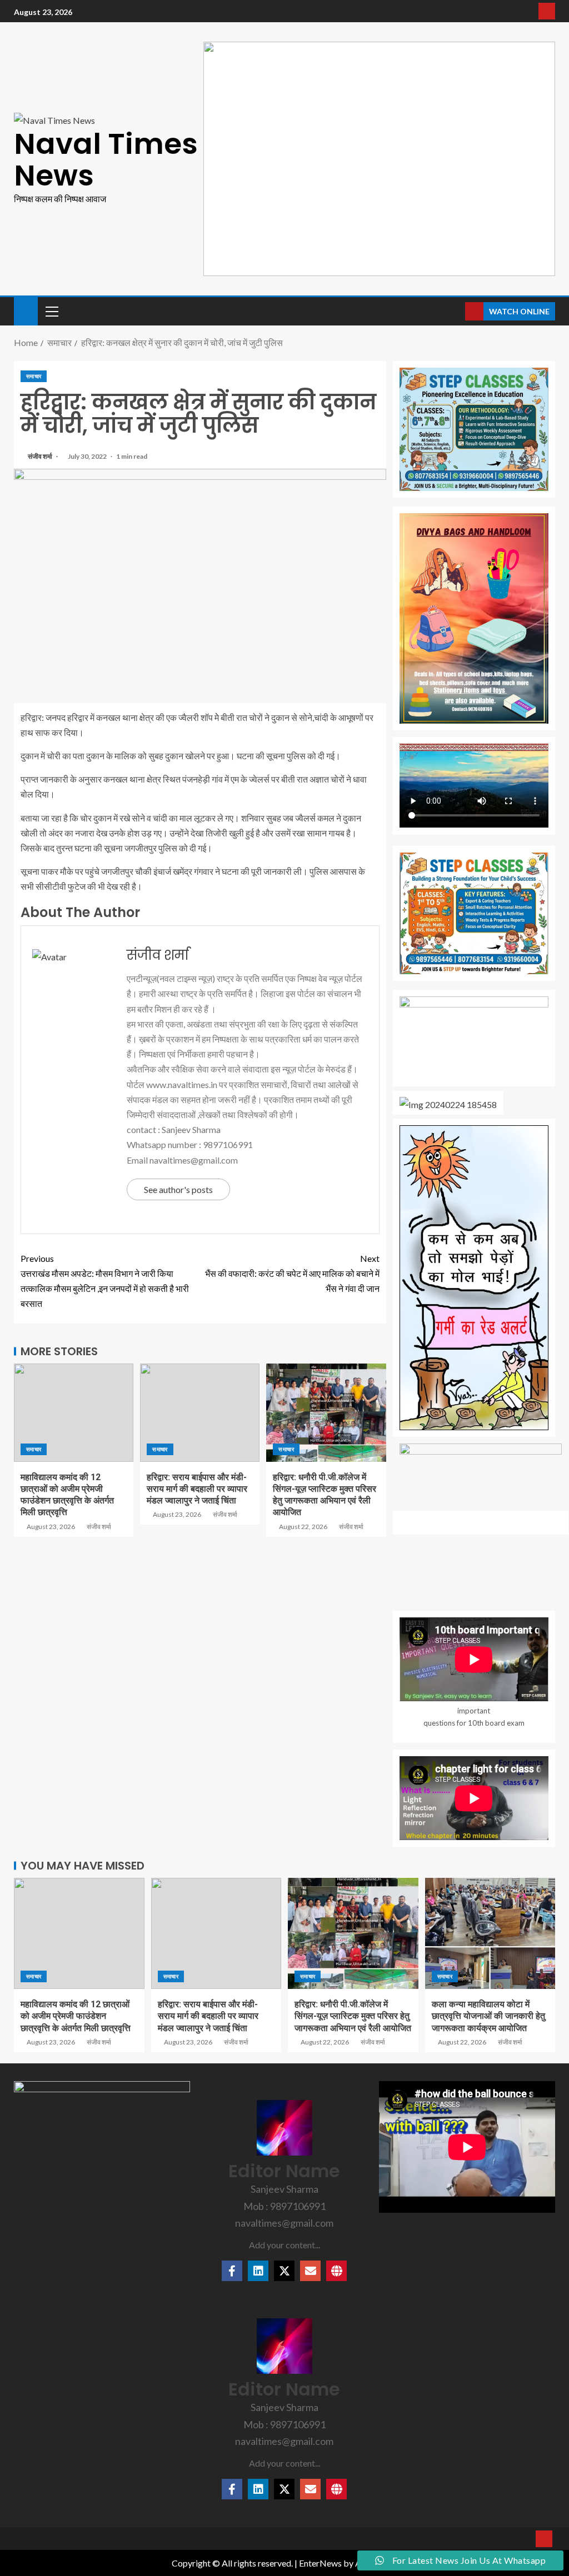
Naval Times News (106, 159)
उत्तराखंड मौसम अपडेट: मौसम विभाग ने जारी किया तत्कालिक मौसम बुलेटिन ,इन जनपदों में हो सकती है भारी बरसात (105, 1281)
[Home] (26, 310)
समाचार (34, 376)
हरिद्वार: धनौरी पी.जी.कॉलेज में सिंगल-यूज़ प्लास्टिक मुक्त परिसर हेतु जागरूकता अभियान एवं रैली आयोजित (353, 2016)
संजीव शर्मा (41, 456)
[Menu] (51, 311)
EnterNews (320, 2563)
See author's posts (178, 1189)
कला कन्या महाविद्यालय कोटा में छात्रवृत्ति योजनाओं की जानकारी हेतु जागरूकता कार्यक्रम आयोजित (488, 2016)
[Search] (455, 312)
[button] (51, 311)
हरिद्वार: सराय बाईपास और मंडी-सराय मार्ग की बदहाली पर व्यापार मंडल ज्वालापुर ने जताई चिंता (197, 1489)
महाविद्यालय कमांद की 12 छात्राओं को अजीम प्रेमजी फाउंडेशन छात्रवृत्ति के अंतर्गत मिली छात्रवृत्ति (76, 2016)
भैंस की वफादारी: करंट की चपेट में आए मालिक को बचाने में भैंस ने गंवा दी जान (292, 1273)
